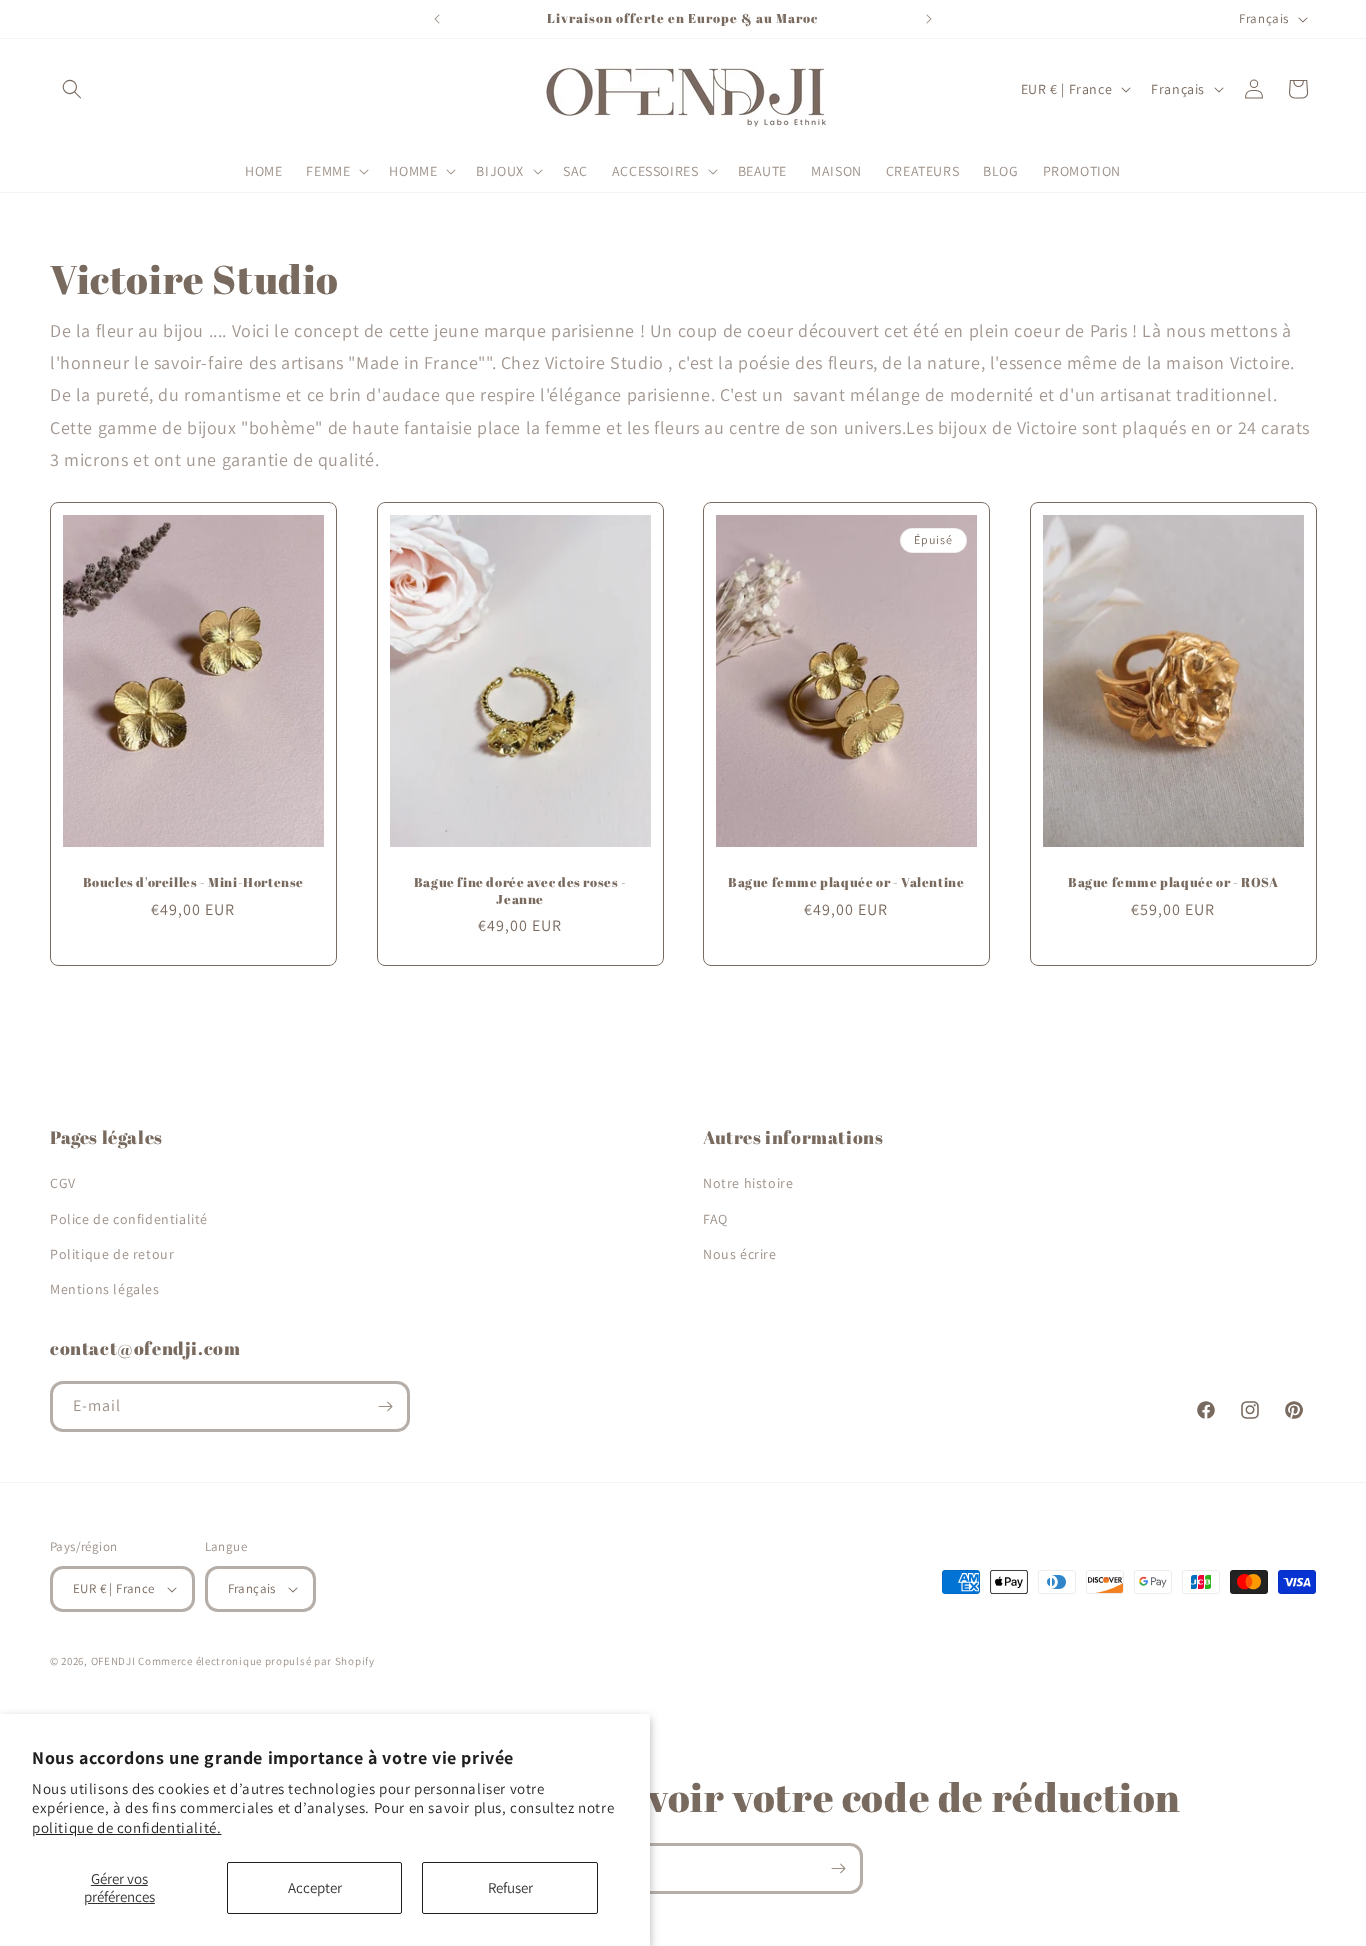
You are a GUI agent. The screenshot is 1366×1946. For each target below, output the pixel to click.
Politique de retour (112, 1254)
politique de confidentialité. (126, 1827)
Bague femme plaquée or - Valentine (846, 881)
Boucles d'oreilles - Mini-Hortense (193, 881)
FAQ (715, 1219)
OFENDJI (113, 1661)
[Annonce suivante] (929, 19)
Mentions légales (105, 1289)
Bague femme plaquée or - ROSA (1173, 881)
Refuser (510, 1887)
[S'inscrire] (385, 1406)
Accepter (315, 1887)
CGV (63, 1183)
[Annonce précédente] (437, 19)
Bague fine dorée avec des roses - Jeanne (519, 890)
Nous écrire (740, 1254)
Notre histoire (748, 1183)
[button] (72, 89)
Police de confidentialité (129, 1219)
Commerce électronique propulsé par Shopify (256, 1661)
